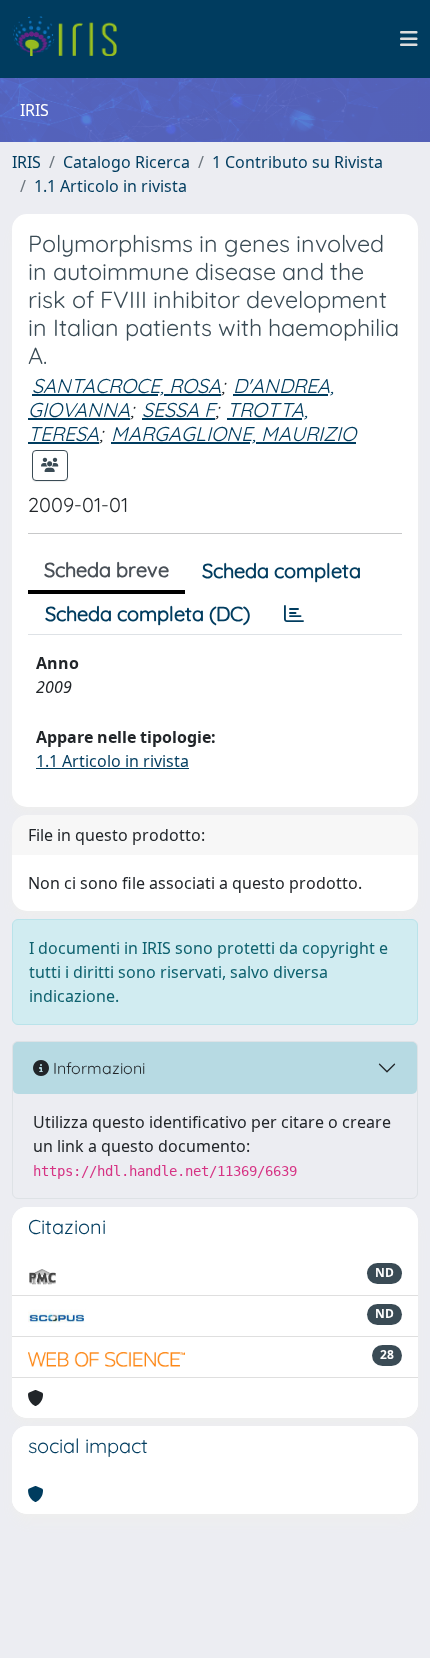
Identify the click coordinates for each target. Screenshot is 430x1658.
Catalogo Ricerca (126, 162)
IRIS (26, 162)
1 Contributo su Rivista (297, 162)
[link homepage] (72, 39)
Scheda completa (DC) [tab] (147, 613)
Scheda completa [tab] (281, 570)
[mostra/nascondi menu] (409, 39)
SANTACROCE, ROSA (126, 385)
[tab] (294, 614)
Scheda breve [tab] (106, 569)
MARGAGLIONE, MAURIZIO (233, 433)
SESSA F (178, 409)
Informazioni (97, 1068)
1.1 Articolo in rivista (110, 186)
